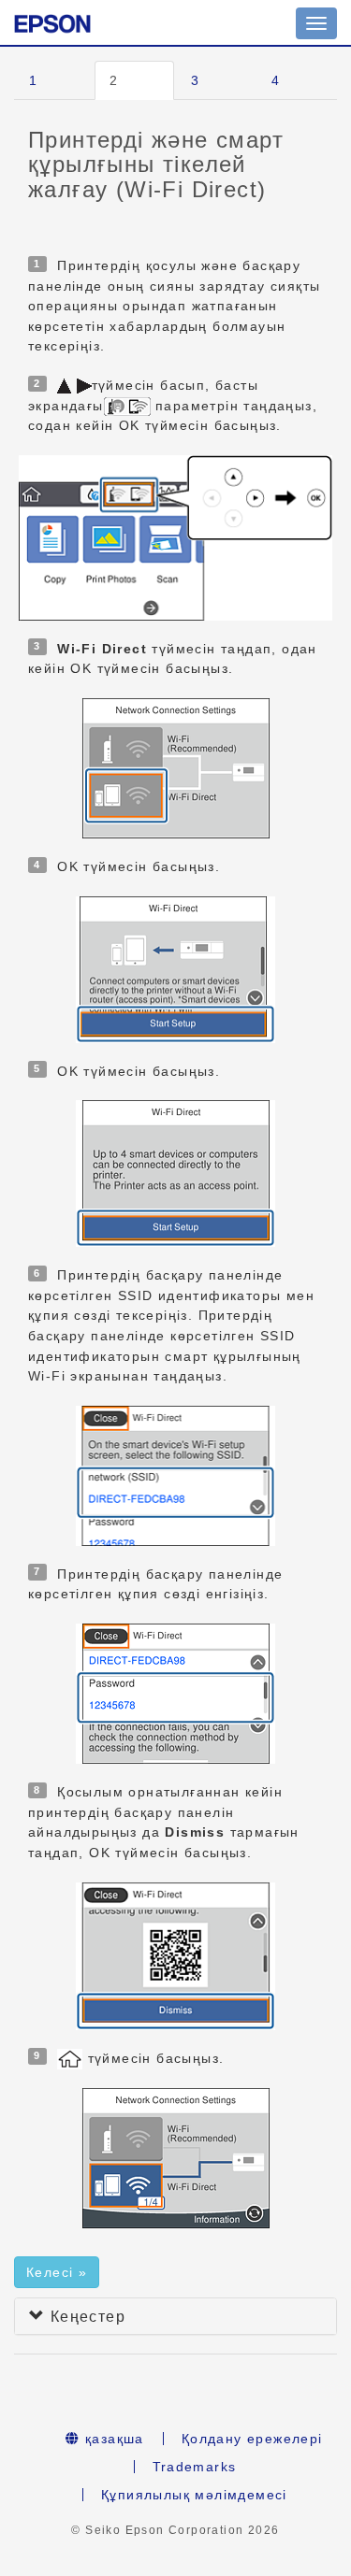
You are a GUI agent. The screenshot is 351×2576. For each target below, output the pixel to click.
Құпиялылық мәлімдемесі (194, 2495)
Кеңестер (85, 2317)
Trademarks (195, 2467)
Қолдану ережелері (252, 2439)
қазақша (112, 2439)
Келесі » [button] (57, 2272)
